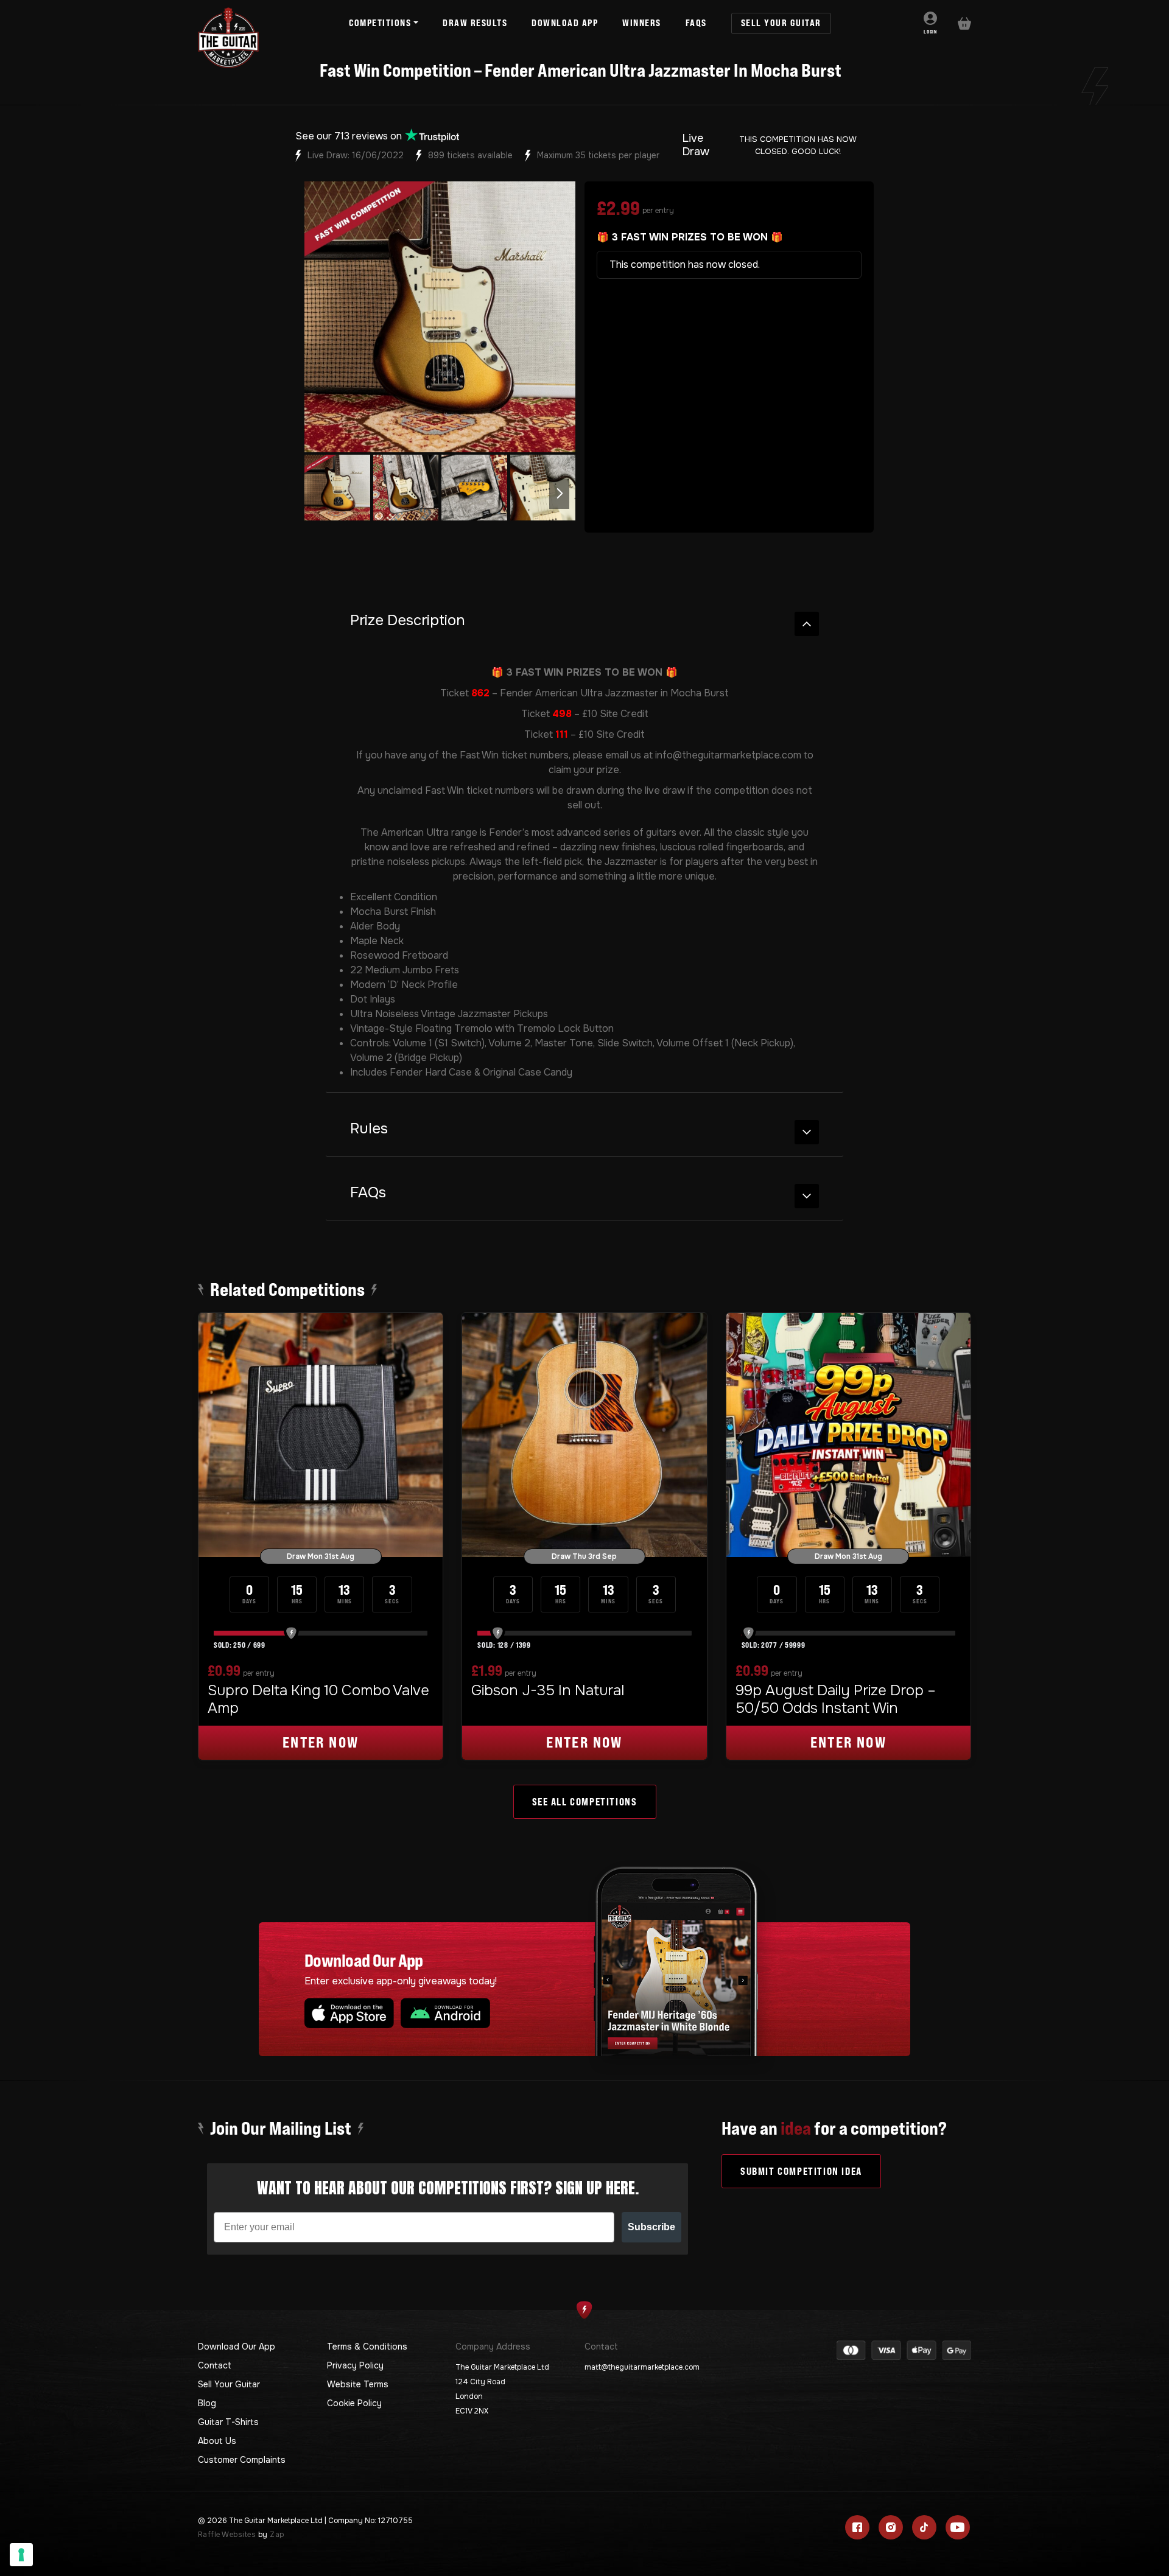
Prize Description (408, 621)
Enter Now (321, 1742)
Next (559, 494)
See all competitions (585, 1802)
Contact (215, 2365)
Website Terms (358, 2384)
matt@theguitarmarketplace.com (642, 2367)
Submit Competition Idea (801, 2171)
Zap (277, 2535)
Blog (207, 2403)
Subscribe (651, 2227)
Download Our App (237, 2347)
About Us (217, 2441)
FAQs (368, 1193)
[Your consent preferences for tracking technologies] (21, 2555)
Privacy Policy (355, 2365)
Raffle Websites (227, 2535)
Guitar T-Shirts (228, 2422)
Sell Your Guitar (229, 2384)
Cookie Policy (354, 2403)
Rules (369, 1129)
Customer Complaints (242, 2460)
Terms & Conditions (367, 2347)
